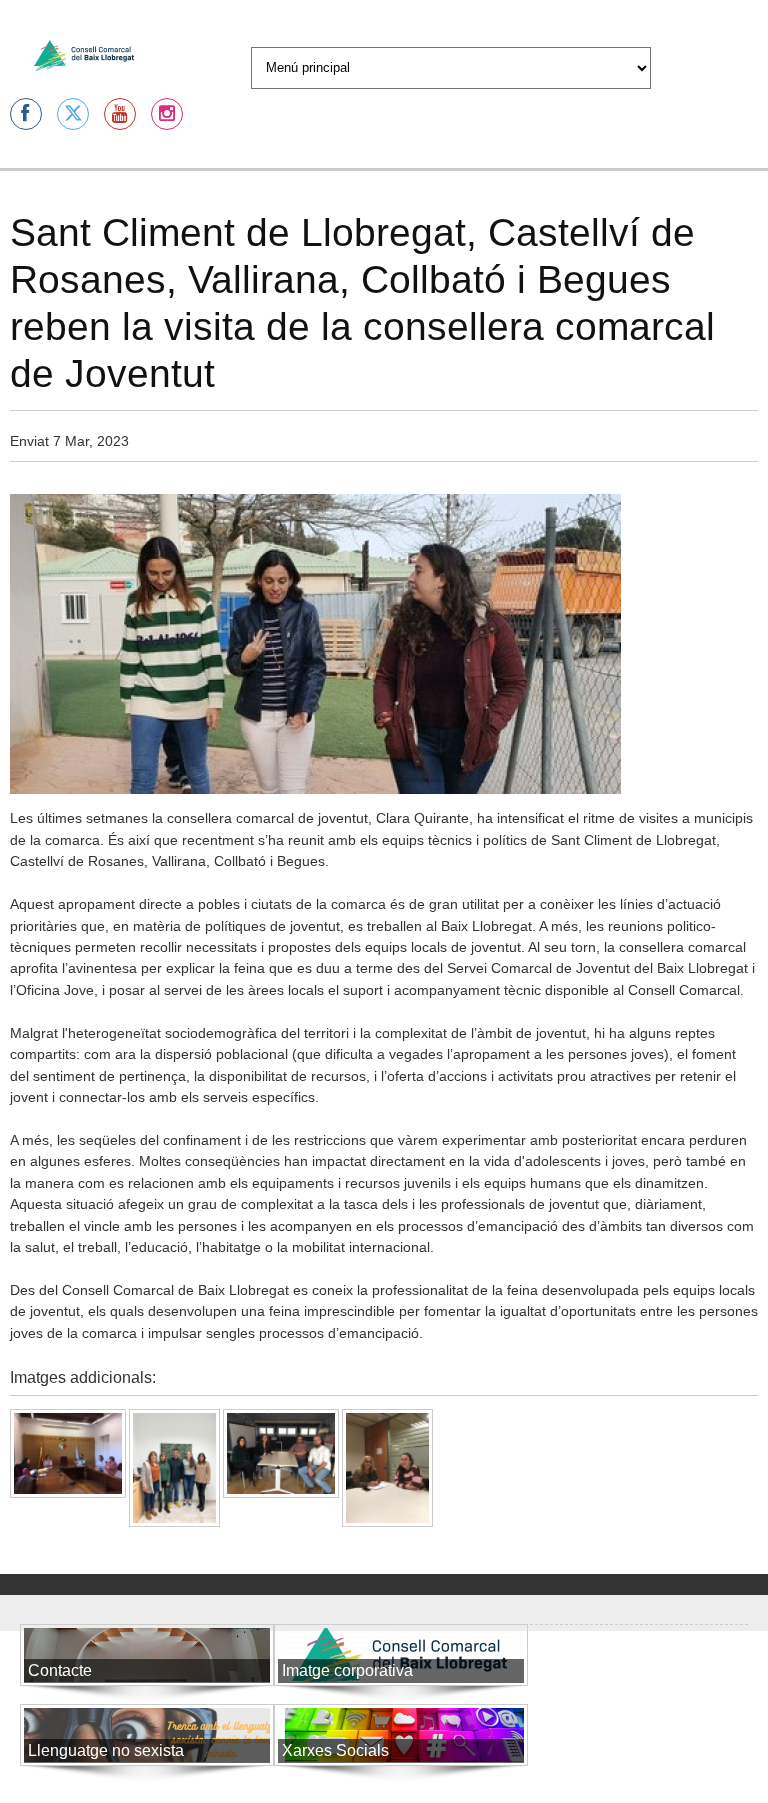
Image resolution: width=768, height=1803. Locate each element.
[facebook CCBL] (26, 114)
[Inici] (84, 55)
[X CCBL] (73, 114)
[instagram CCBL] (167, 114)
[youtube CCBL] (120, 114)
